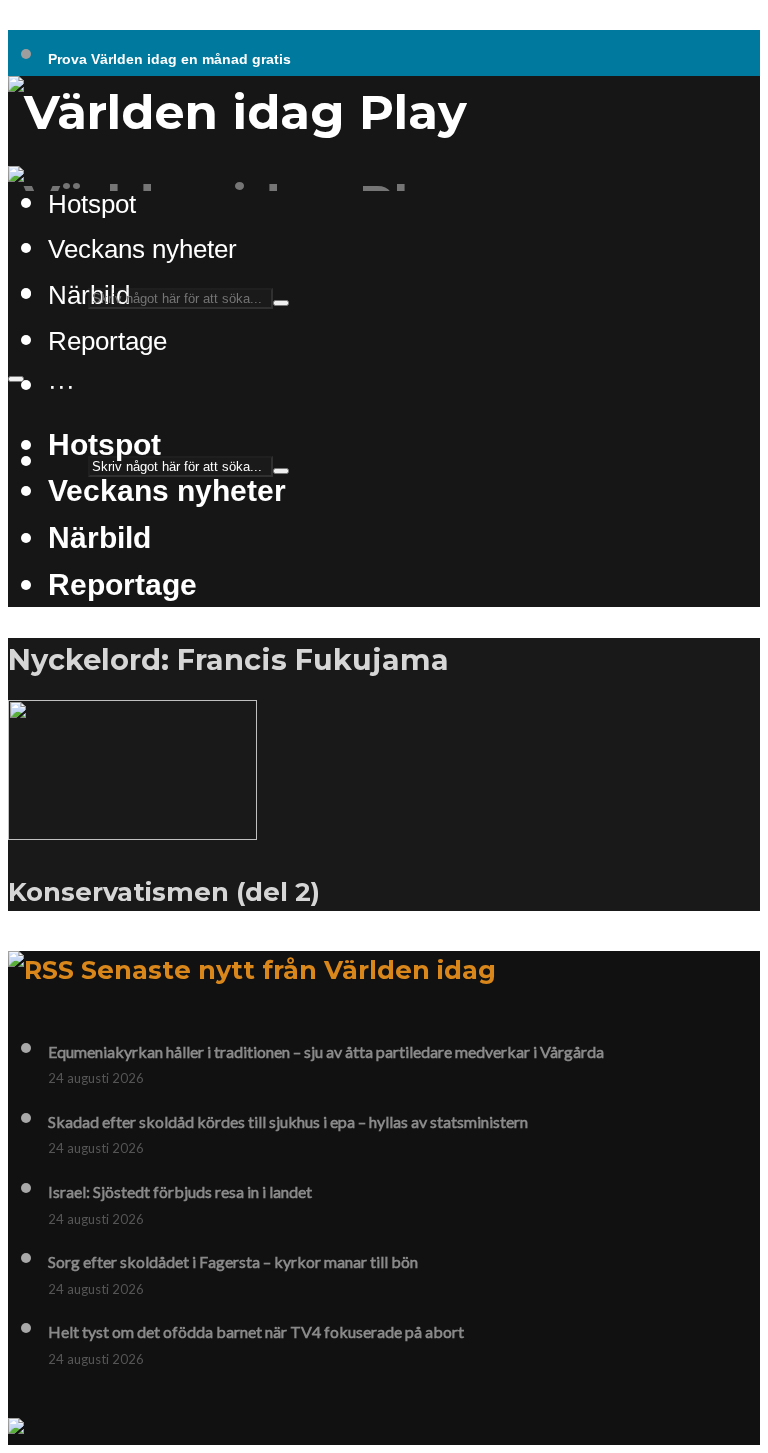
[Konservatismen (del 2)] (132, 828)
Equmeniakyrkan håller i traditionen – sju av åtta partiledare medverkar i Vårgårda (326, 1051)
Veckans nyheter (142, 249)
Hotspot (104, 444)
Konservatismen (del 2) (164, 891)
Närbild (99, 537)
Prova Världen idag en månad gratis (169, 59)
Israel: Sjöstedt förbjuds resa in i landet (180, 1191)
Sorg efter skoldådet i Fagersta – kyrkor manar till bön (233, 1261)
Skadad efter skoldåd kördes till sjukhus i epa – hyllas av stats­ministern (288, 1121)
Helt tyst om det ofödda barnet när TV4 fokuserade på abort (256, 1331)
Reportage (107, 341)
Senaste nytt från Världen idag (288, 969)
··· (61, 386)
